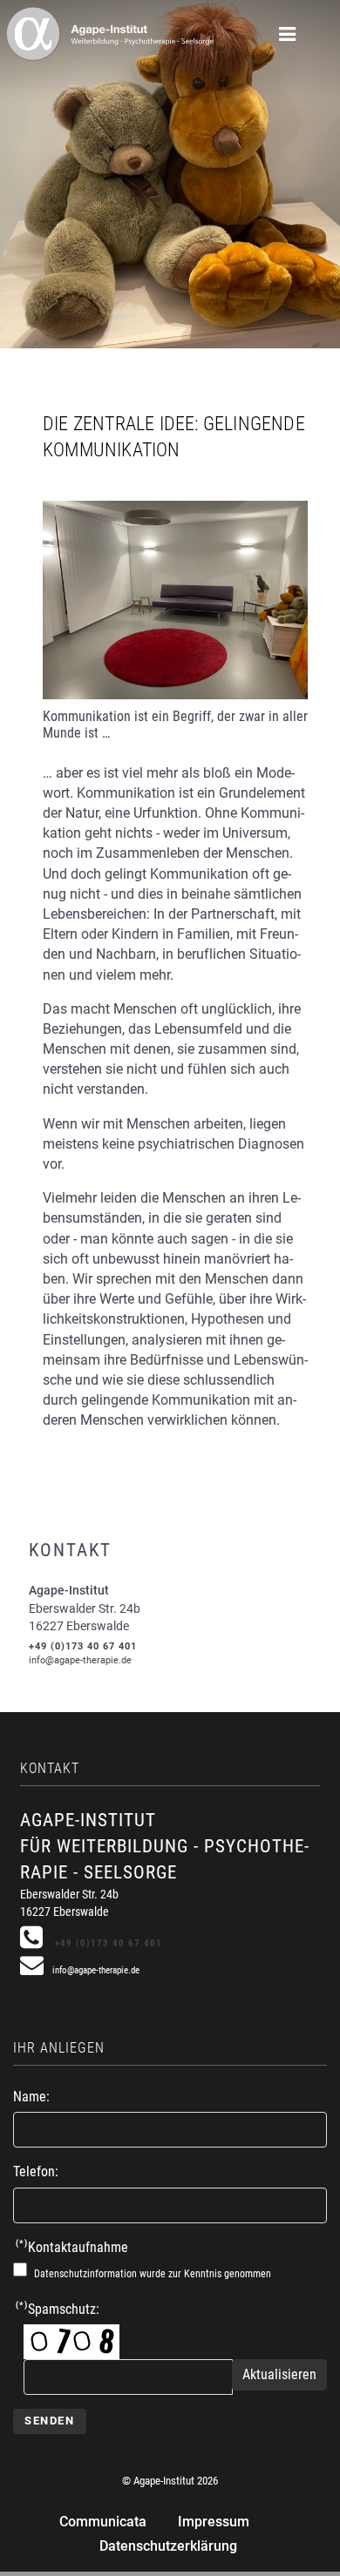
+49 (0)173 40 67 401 (83, 1646)
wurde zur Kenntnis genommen (153, 2274)
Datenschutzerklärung (168, 2546)
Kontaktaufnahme (72, 2247)
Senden (50, 2421)
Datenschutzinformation (85, 2274)
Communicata (103, 2522)
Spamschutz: (58, 2309)
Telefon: (36, 2171)
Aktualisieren (279, 2374)
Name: (31, 2097)
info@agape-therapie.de (80, 1660)
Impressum (214, 2522)
